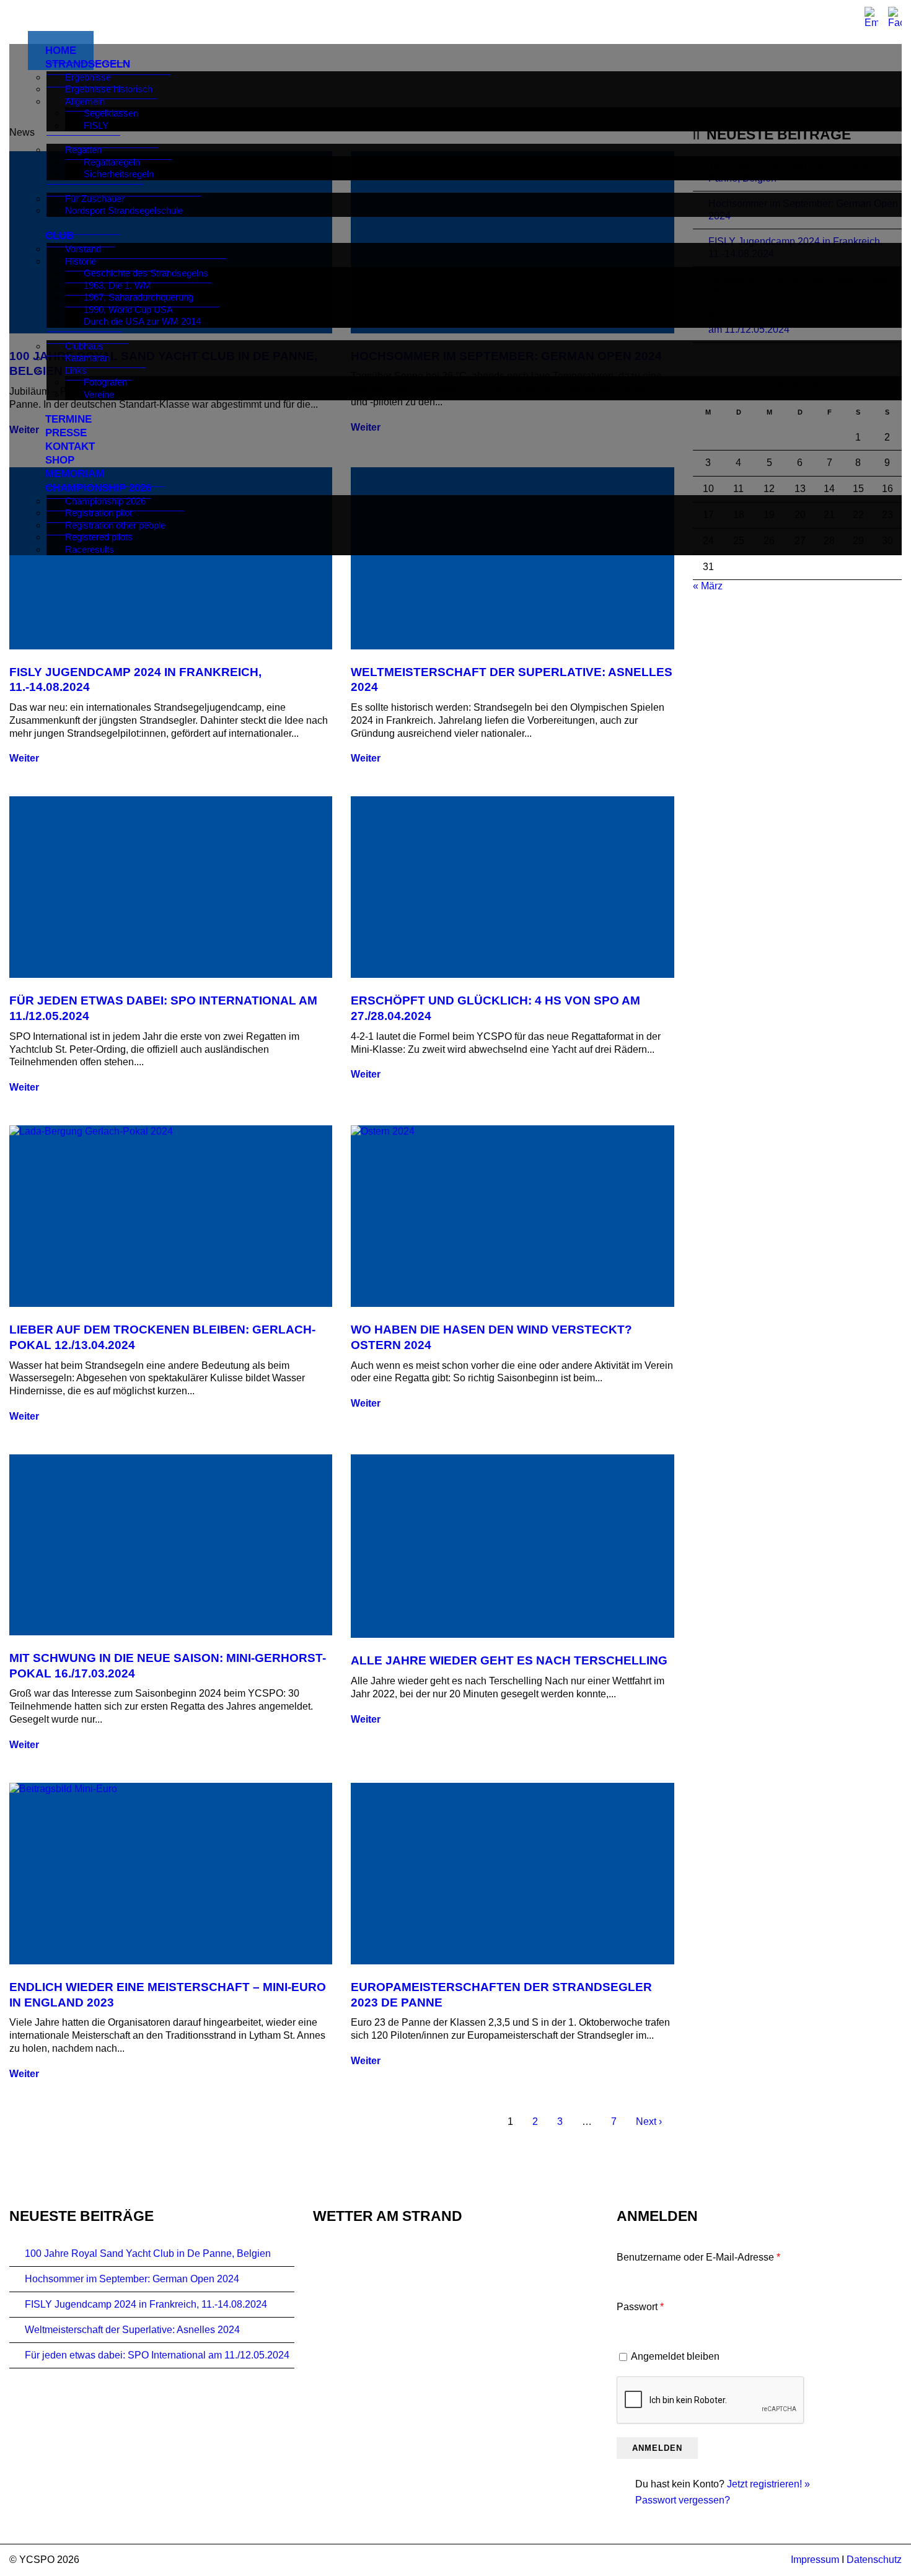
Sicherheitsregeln (119, 174)
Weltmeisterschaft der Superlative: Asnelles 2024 (132, 2330)
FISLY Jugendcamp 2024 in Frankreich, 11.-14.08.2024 (146, 2304)
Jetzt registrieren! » (768, 2484)
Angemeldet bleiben (675, 2356)
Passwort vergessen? (683, 2500)
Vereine (99, 394)
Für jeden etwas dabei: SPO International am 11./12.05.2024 (157, 2355)
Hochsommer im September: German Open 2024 (132, 2279)
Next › (649, 2121)
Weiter (24, 758)
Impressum (815, 2560)
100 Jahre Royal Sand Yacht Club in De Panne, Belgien (148, 2253)
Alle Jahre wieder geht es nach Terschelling (509, 1660)
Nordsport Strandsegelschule (124, 210)
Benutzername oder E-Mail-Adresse (698, 2257)
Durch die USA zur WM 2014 (142, 321)
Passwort (640, 2307)
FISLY (96, 125)
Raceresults (90, 549)
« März (708, 586)
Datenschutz (874, 2560)
